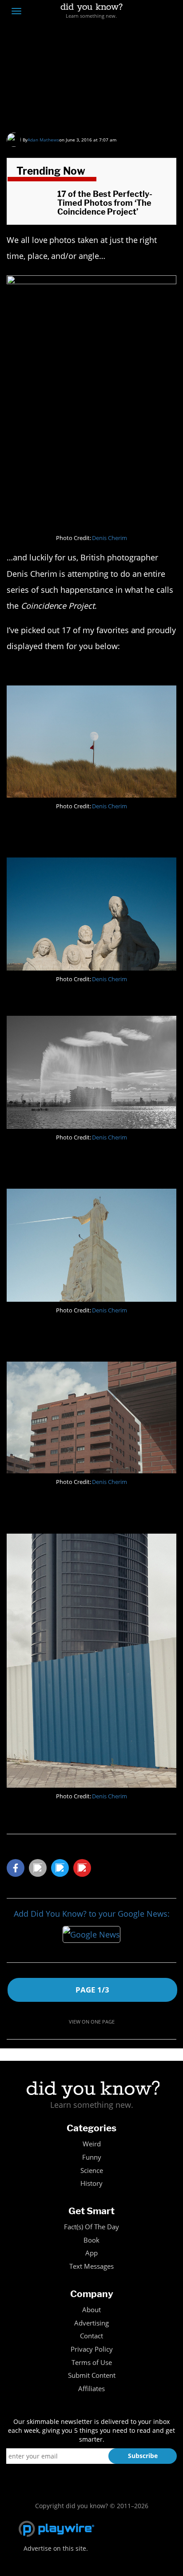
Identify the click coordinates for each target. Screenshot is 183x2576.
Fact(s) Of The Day (91, 2227)
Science (92, 2171)
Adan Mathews (43, 140)
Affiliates (91, 2389)
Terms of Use (92, 2363)
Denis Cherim (109, 538)
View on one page (92, 2022)
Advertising (91, 2323)
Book (91, 2240)
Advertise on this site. (56, 2548)
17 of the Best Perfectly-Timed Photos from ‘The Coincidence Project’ (87, 86)
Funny (92, 2157)
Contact (91, 2336)
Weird (92, 2144)
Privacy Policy (92, 2349)
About (91, 2310)
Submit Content (92, 2375)
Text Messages (91, 2266)
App (91, 2253)
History (91, 2183)
